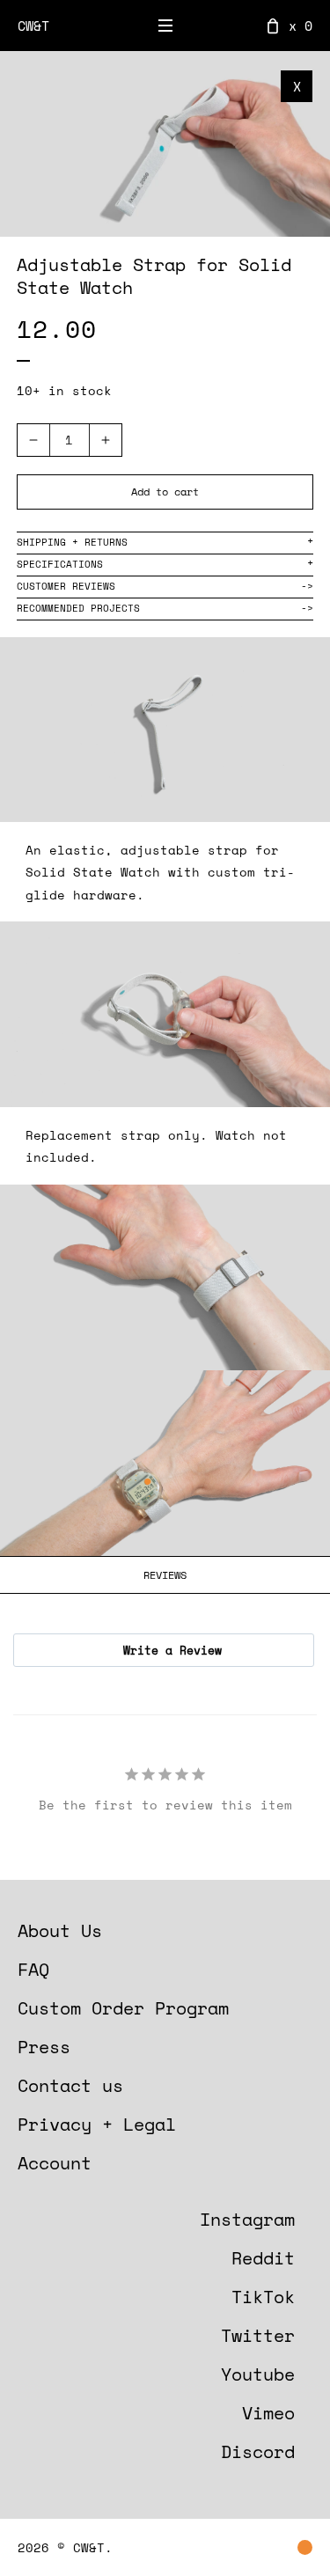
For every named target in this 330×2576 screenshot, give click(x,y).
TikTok (263, 2297)
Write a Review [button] (172, 1650)
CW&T (33, 26)
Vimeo (268, 2413)
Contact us (70, 2085)
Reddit (263, 2258)
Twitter (258, 2335)
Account (55, 2163)
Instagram (247, 2219)
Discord (258, 2451)
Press (44, 2047)
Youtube (258, 2374)
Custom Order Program (123, 2008)
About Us (60, 1930)
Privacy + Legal (97, 2124)
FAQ (33, 1969)
